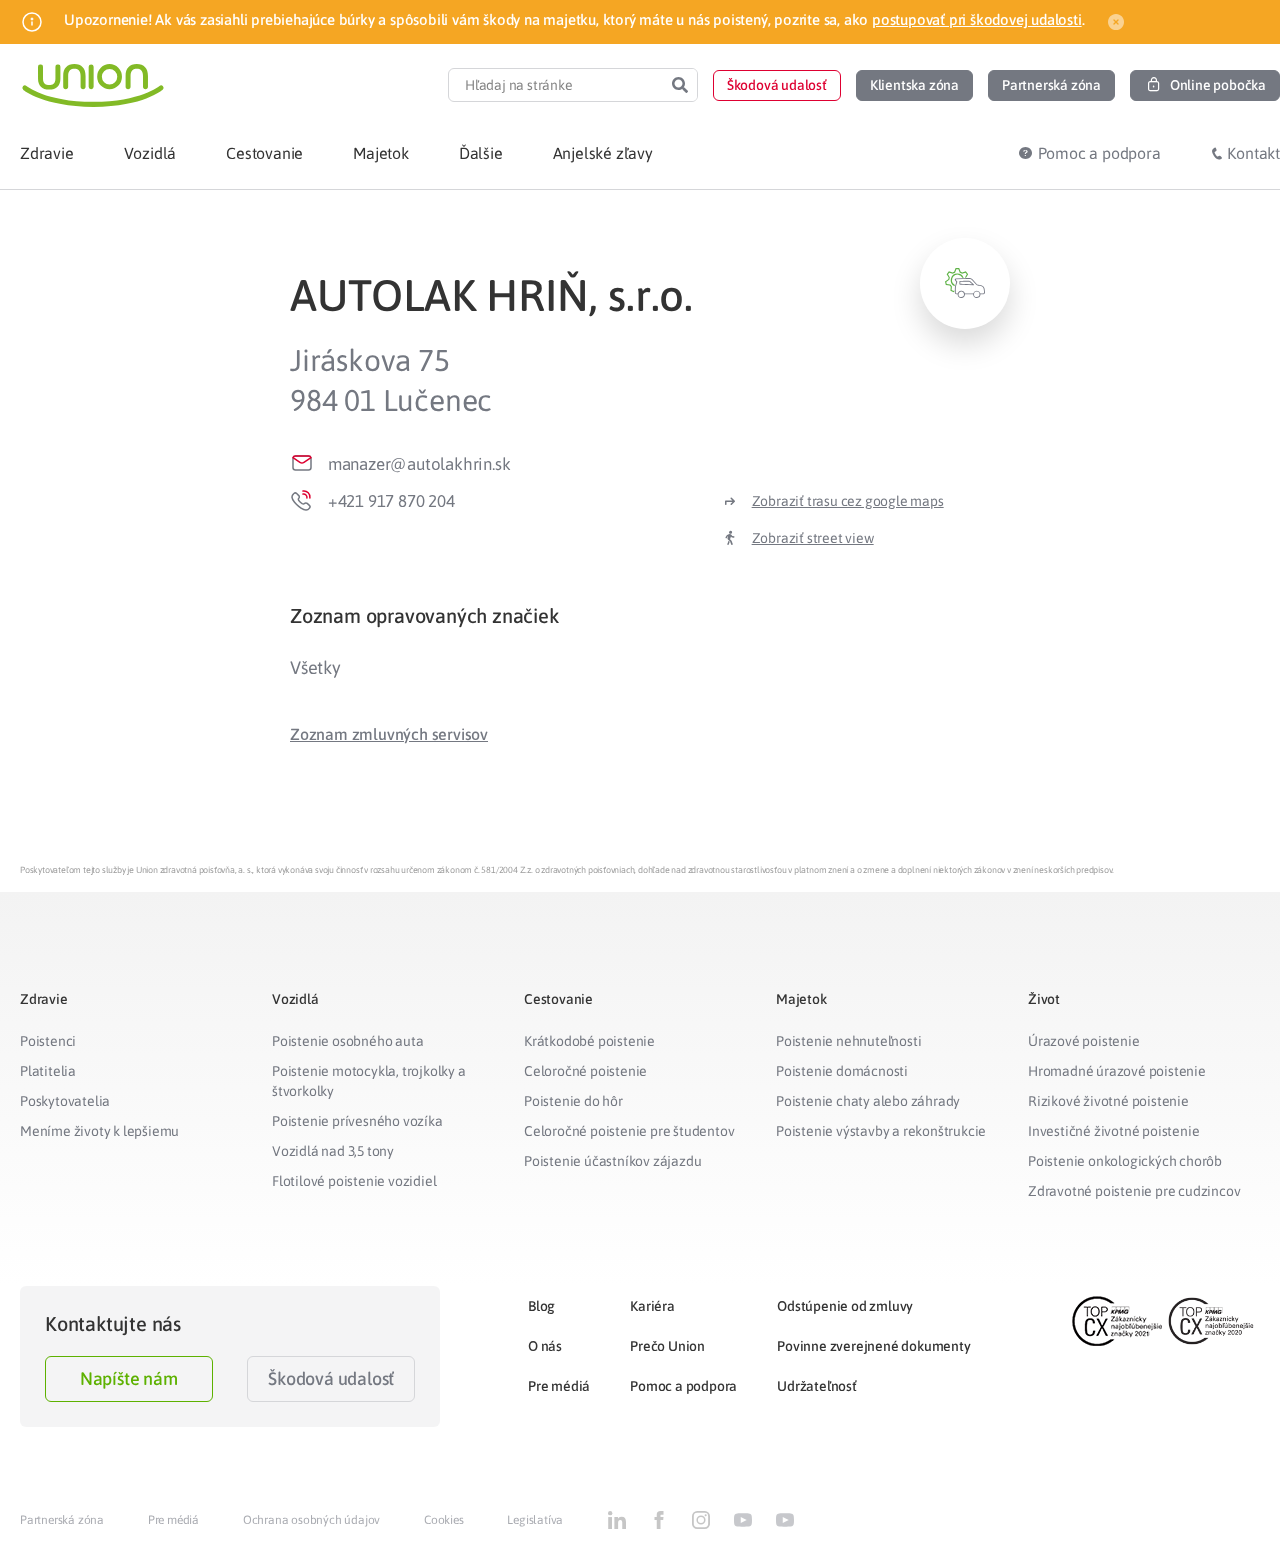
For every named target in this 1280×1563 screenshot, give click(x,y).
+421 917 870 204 (391, 501)
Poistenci (48, 1041)
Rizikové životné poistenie (1108, 1101)
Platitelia (48, 1071)
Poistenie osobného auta (347, 1041)
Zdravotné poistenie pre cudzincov (1134, 1191)
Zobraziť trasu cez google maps (848, 501)
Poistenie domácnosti (842, 1071)
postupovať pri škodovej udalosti (977, 19)
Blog (541, 1306)
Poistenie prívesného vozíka (357, 1121)
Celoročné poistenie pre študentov (629, 1131)
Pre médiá (559, 1386)
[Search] (680, 85)
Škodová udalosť (331, 1378)
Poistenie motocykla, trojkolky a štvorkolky (369, 1081)
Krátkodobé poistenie (589, 1041)
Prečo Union (667, 1346)
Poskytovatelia (65, 1101)
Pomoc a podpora (683, 1386)
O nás (545, 1346)
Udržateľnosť (817, 1386)
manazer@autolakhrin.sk (419, 464)
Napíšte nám (129, 1378)
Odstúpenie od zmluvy (845, 1306)
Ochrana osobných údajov (311, 1520)
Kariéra (652, 1306)
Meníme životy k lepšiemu (99, 1131)
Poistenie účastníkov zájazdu (612, 1161)
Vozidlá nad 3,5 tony (333, 1151)
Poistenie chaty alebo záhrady (868, 1101)
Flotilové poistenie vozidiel (354, 1181)
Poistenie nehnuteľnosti (848, 1041)
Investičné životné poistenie (1113, 1131)
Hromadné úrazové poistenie (1117, 1071)
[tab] (650, 615)
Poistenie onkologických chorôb (1125, 1161)
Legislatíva (535, 1520)
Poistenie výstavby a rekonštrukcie (881, 1131)
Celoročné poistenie (585, 1071)
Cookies (444, 1520)
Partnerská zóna (62, 1520)
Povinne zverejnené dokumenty (873, 1346)
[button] (777, 85)
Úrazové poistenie (1084, 1041)
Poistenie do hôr (573, 1101)
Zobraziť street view (813, 538)
